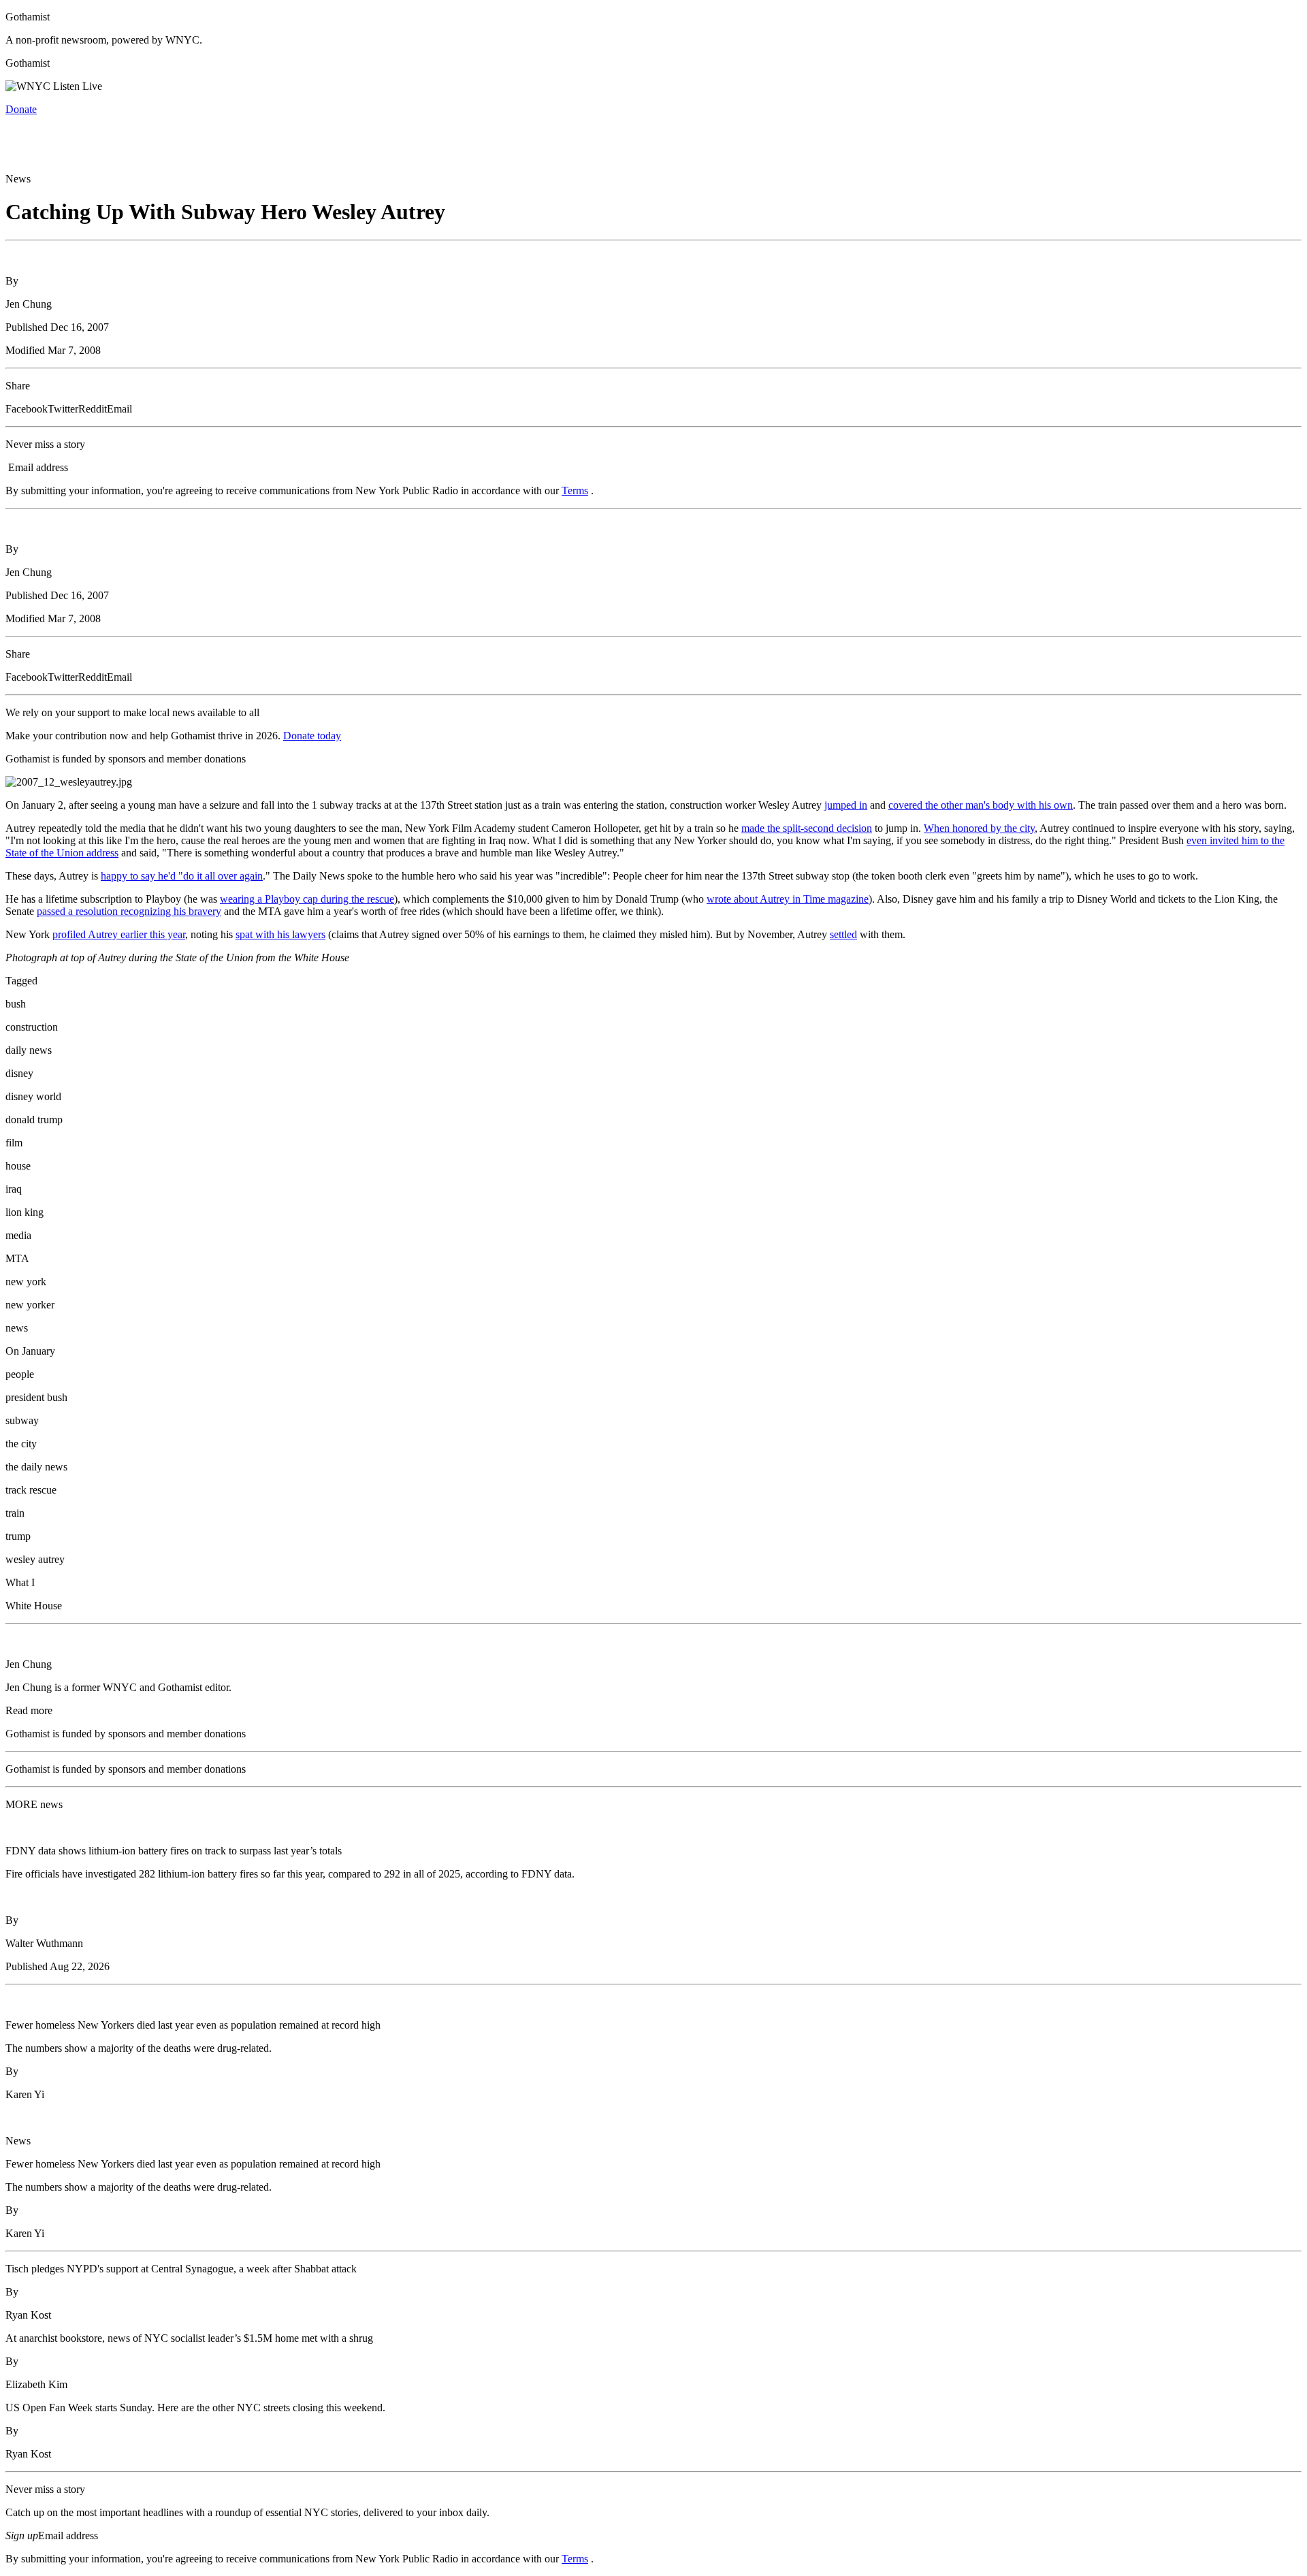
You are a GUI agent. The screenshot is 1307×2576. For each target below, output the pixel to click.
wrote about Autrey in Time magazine (788, 899)
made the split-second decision (807, 828)
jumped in (846, 805)
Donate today (312, 736)
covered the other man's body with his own (981, 805)
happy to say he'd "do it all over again (182, 876)
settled (843, 934)
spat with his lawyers (280, 934)
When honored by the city (979, 828)
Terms (575, 490)
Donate (21, 109)
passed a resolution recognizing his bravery (129, 911)
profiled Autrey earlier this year (119, 934)
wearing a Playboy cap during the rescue (307, 899)
